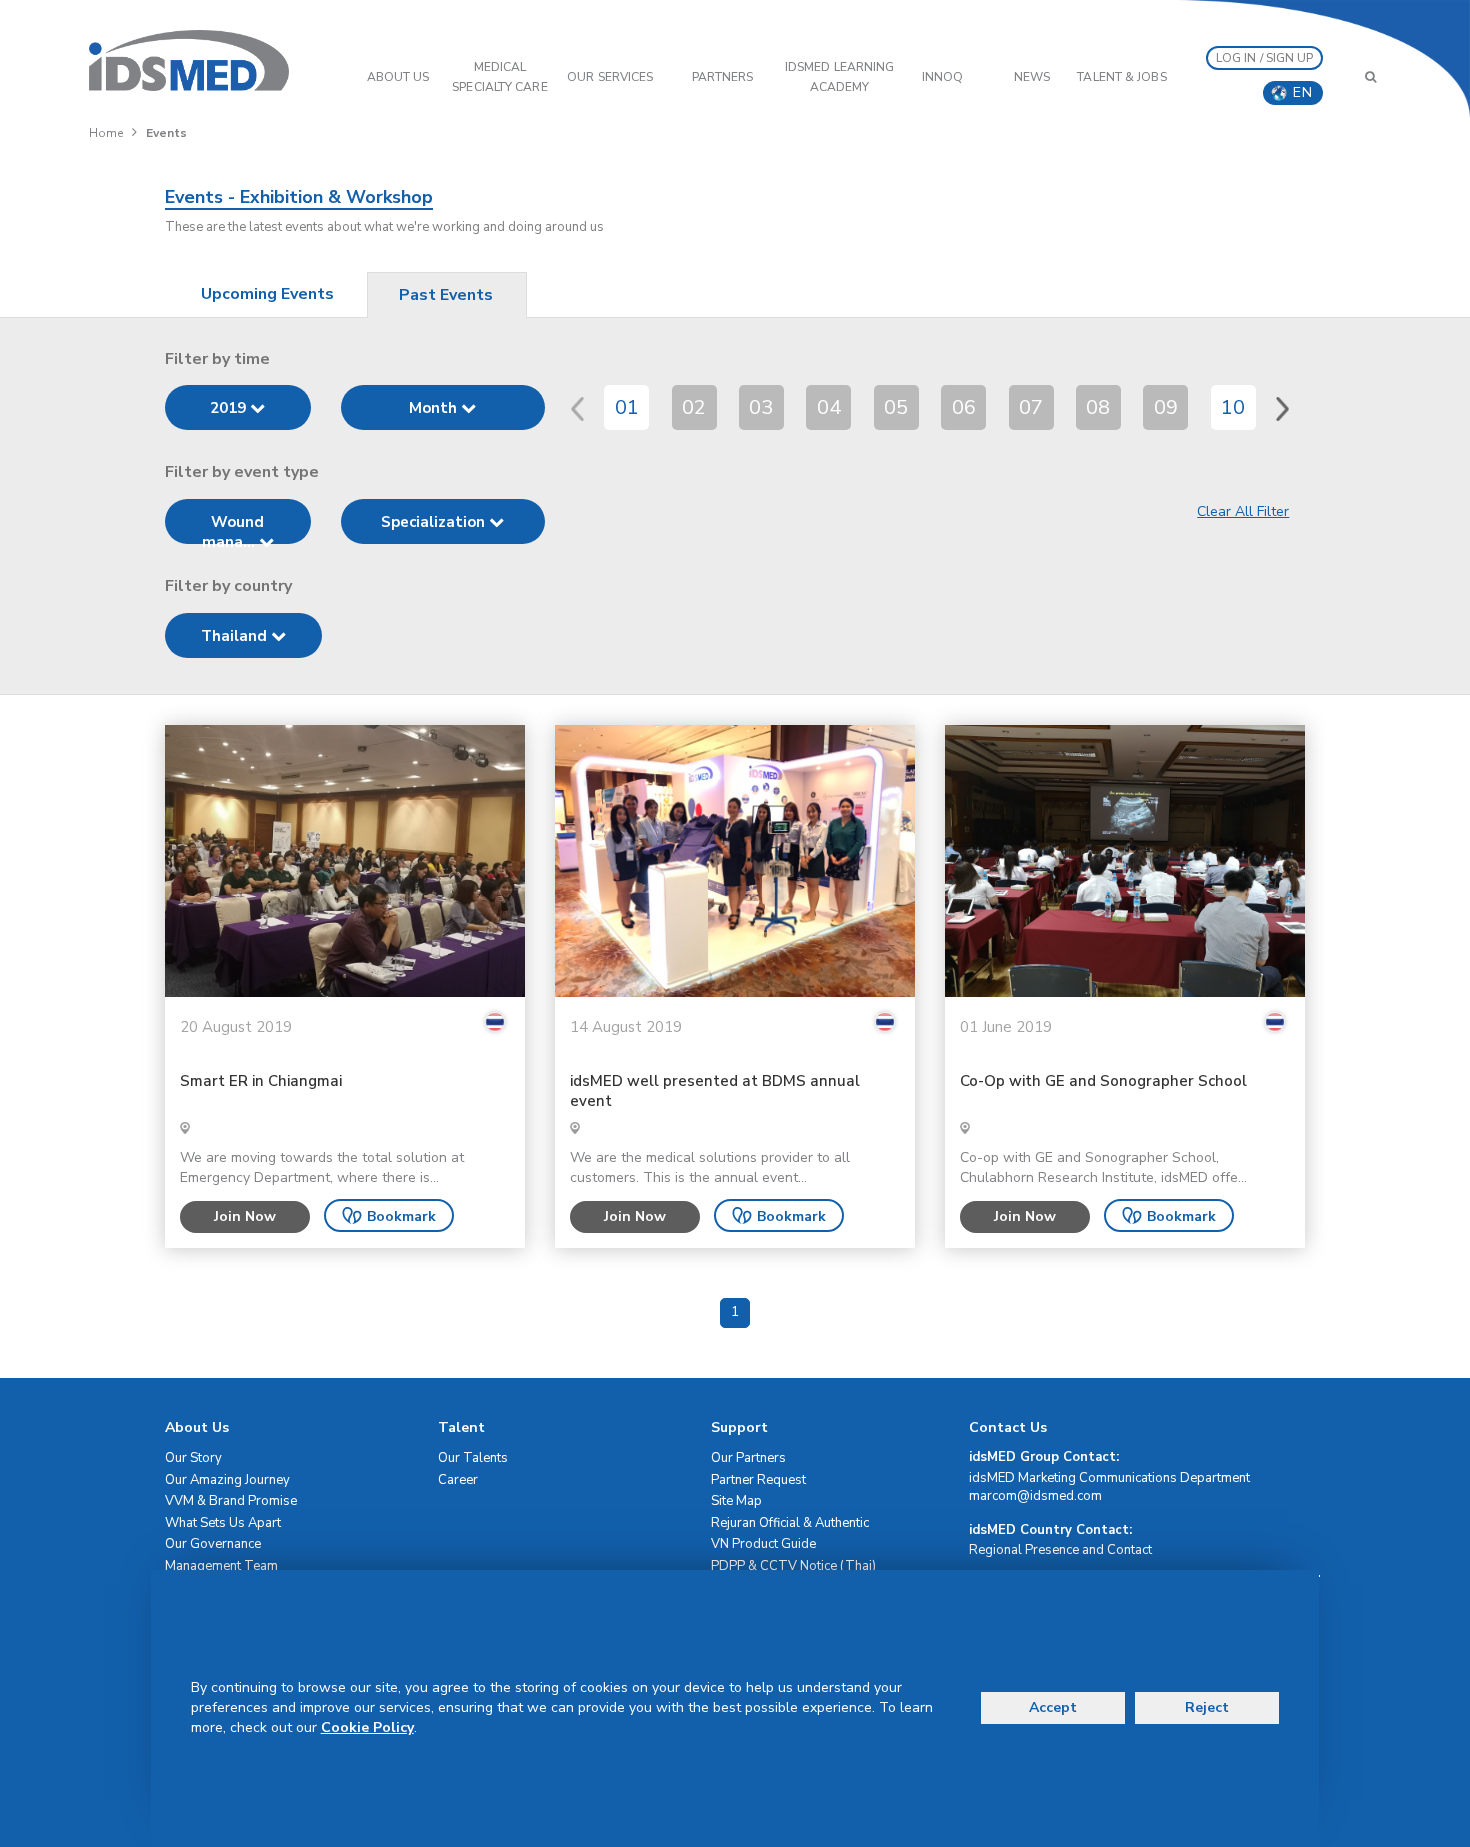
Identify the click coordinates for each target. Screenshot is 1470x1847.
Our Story (193, 1458)
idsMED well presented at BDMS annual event (715, 1091)
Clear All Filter (1243, 511)
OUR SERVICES (610, 77)
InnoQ (943, 77)
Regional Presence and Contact (1060, 1550)
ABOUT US (398, 77)
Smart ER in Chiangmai (261, 1081)
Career (458, 1480)
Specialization (435, 522)
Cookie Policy (367, 1727)
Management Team (221, 1566)
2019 (230, 408)
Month (435, 408)
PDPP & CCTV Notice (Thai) (793, 1566)
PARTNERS (723, 77)
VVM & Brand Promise (231, 1501)
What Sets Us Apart (223, 1523)
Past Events (446, 295)
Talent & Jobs (1121, 77)
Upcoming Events (267, 294)
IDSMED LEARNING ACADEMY (840, 77)
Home (106, 133)
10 (1233, 407)
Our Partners (748, 1458)
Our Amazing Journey (227, 1480)
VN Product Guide (763, 1544)
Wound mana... (233, 528)
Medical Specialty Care (499, 77)
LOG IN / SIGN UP (1265, 58)
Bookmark (401, 1216)
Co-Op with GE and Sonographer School (1103, 1081)
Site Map (736, 1501)
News (1032, 77)
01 (627, 407)
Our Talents (473, 1458)
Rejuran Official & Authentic (790, 1523)
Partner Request (758, 1480)
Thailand (236, 636)
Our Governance (213, 1544)
